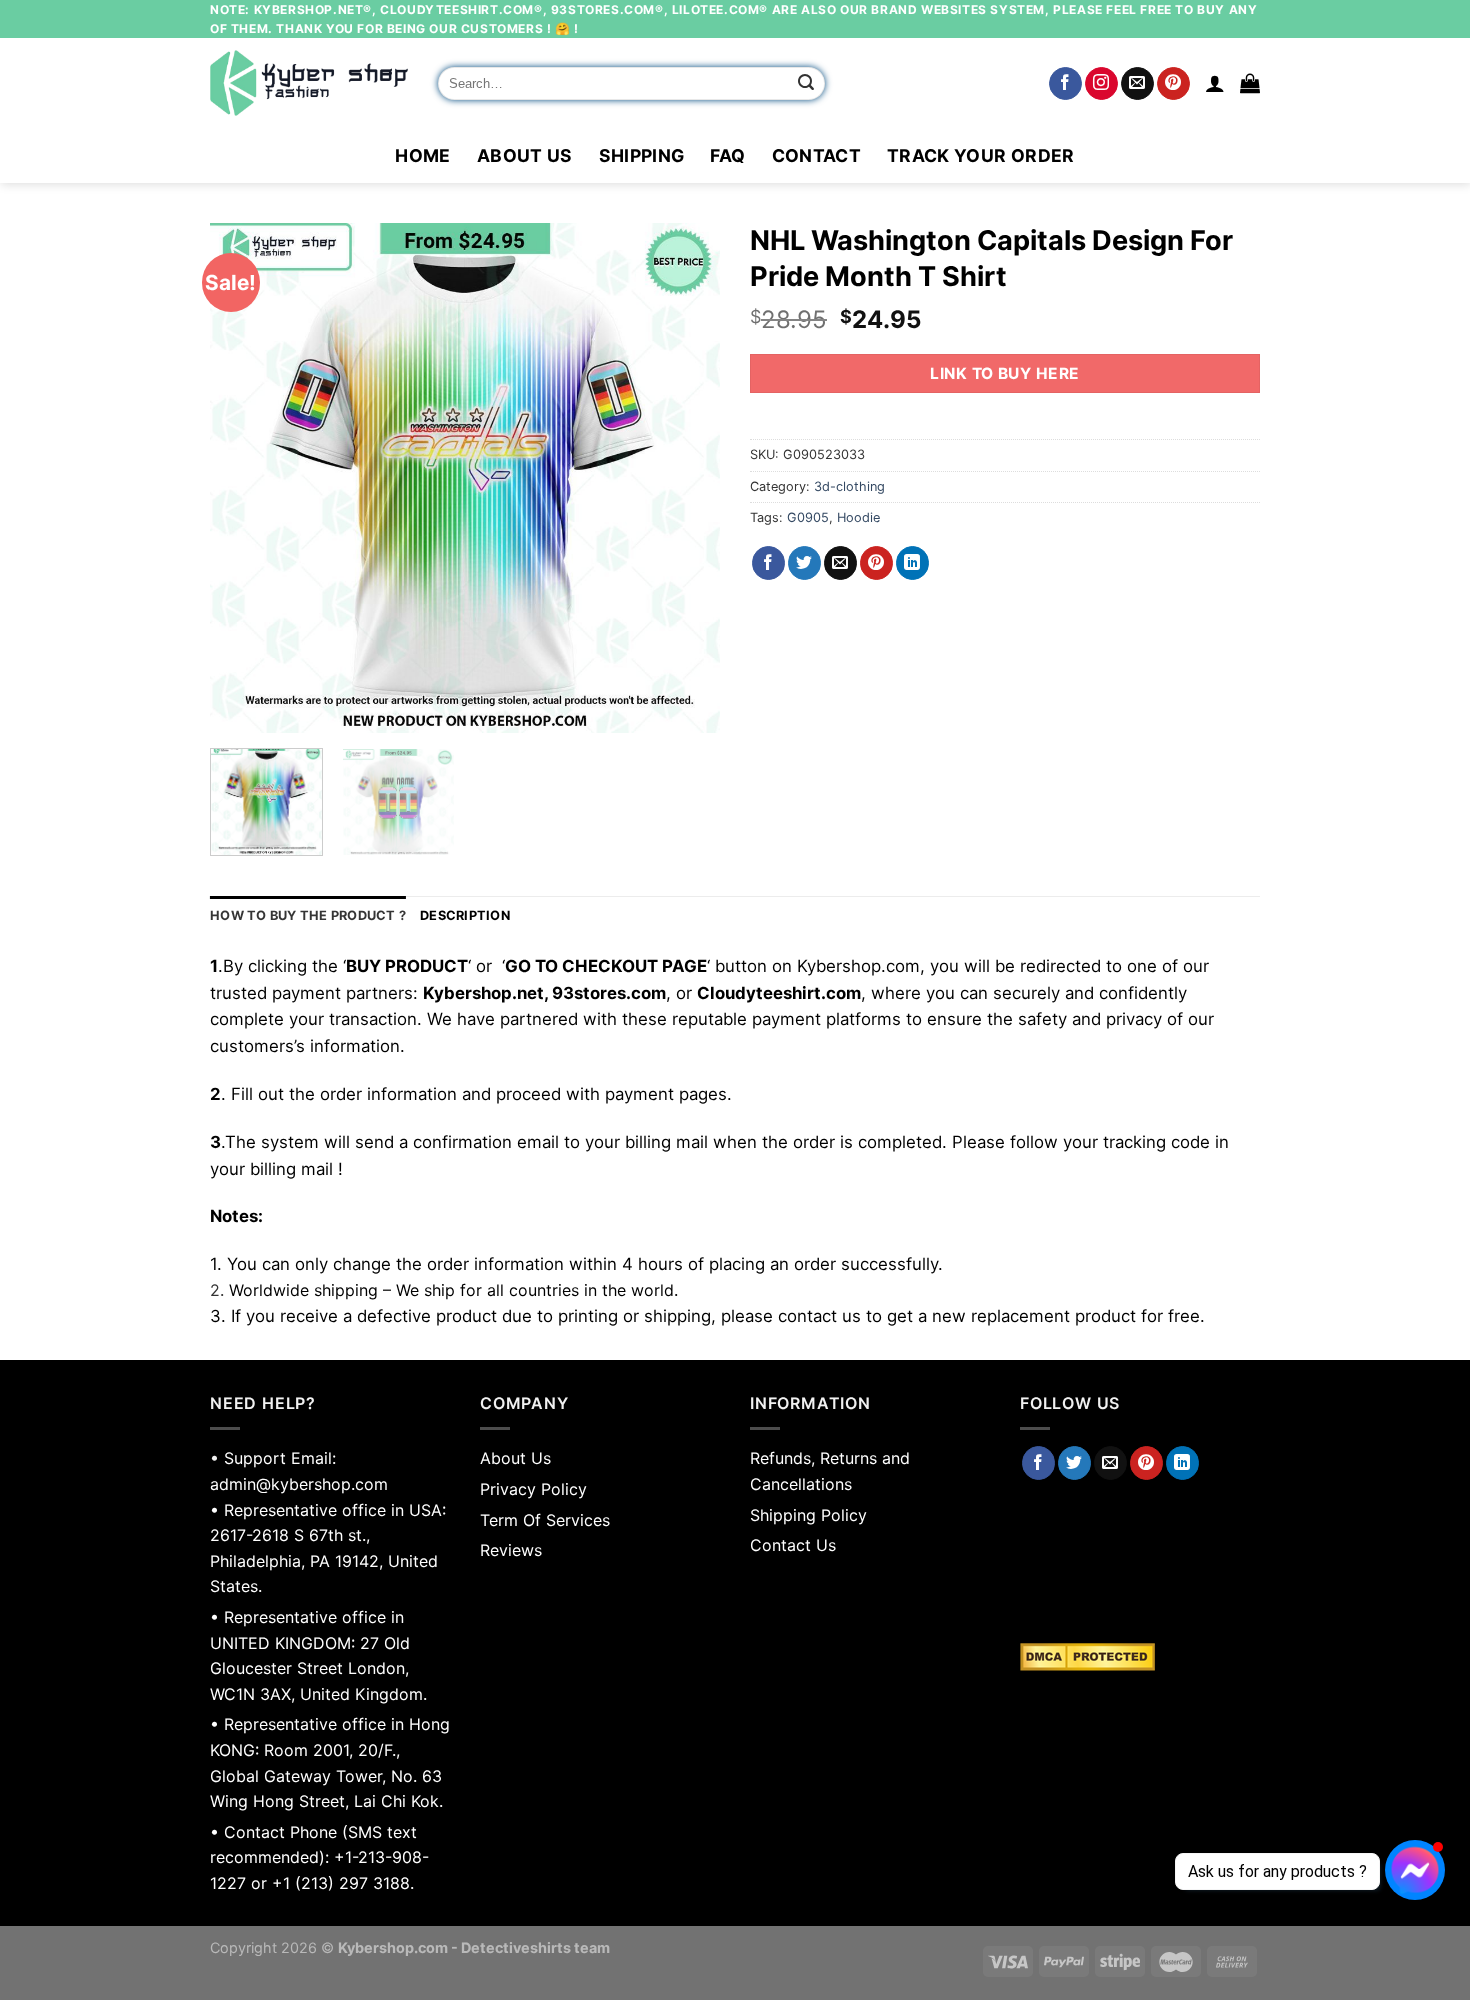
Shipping (642, 155)
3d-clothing (849, 486)
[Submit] (807, 84)
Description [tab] (465, 915)
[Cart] (1250, 83)
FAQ (727, 155)
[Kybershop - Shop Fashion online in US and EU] (309, 83)
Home (422, 155)
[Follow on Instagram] (1101, 84)
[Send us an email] (1137, 84)
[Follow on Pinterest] (1173, 84)
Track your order (981, 155)
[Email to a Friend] (840, 563)
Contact (816, 155)
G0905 (808, 517)
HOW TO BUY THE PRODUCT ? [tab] (308, 915)
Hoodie (858, 517)
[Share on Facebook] (768, 563)
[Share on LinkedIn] (912, 563)
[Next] (685, 478)
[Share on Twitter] (804, 563)
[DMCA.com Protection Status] (1140, 1657)
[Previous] (245, 478)
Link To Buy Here (1004, 373)
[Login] (1215, 83)
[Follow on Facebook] (1065, 84)
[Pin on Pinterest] (876, 563)
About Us (525, 155)
